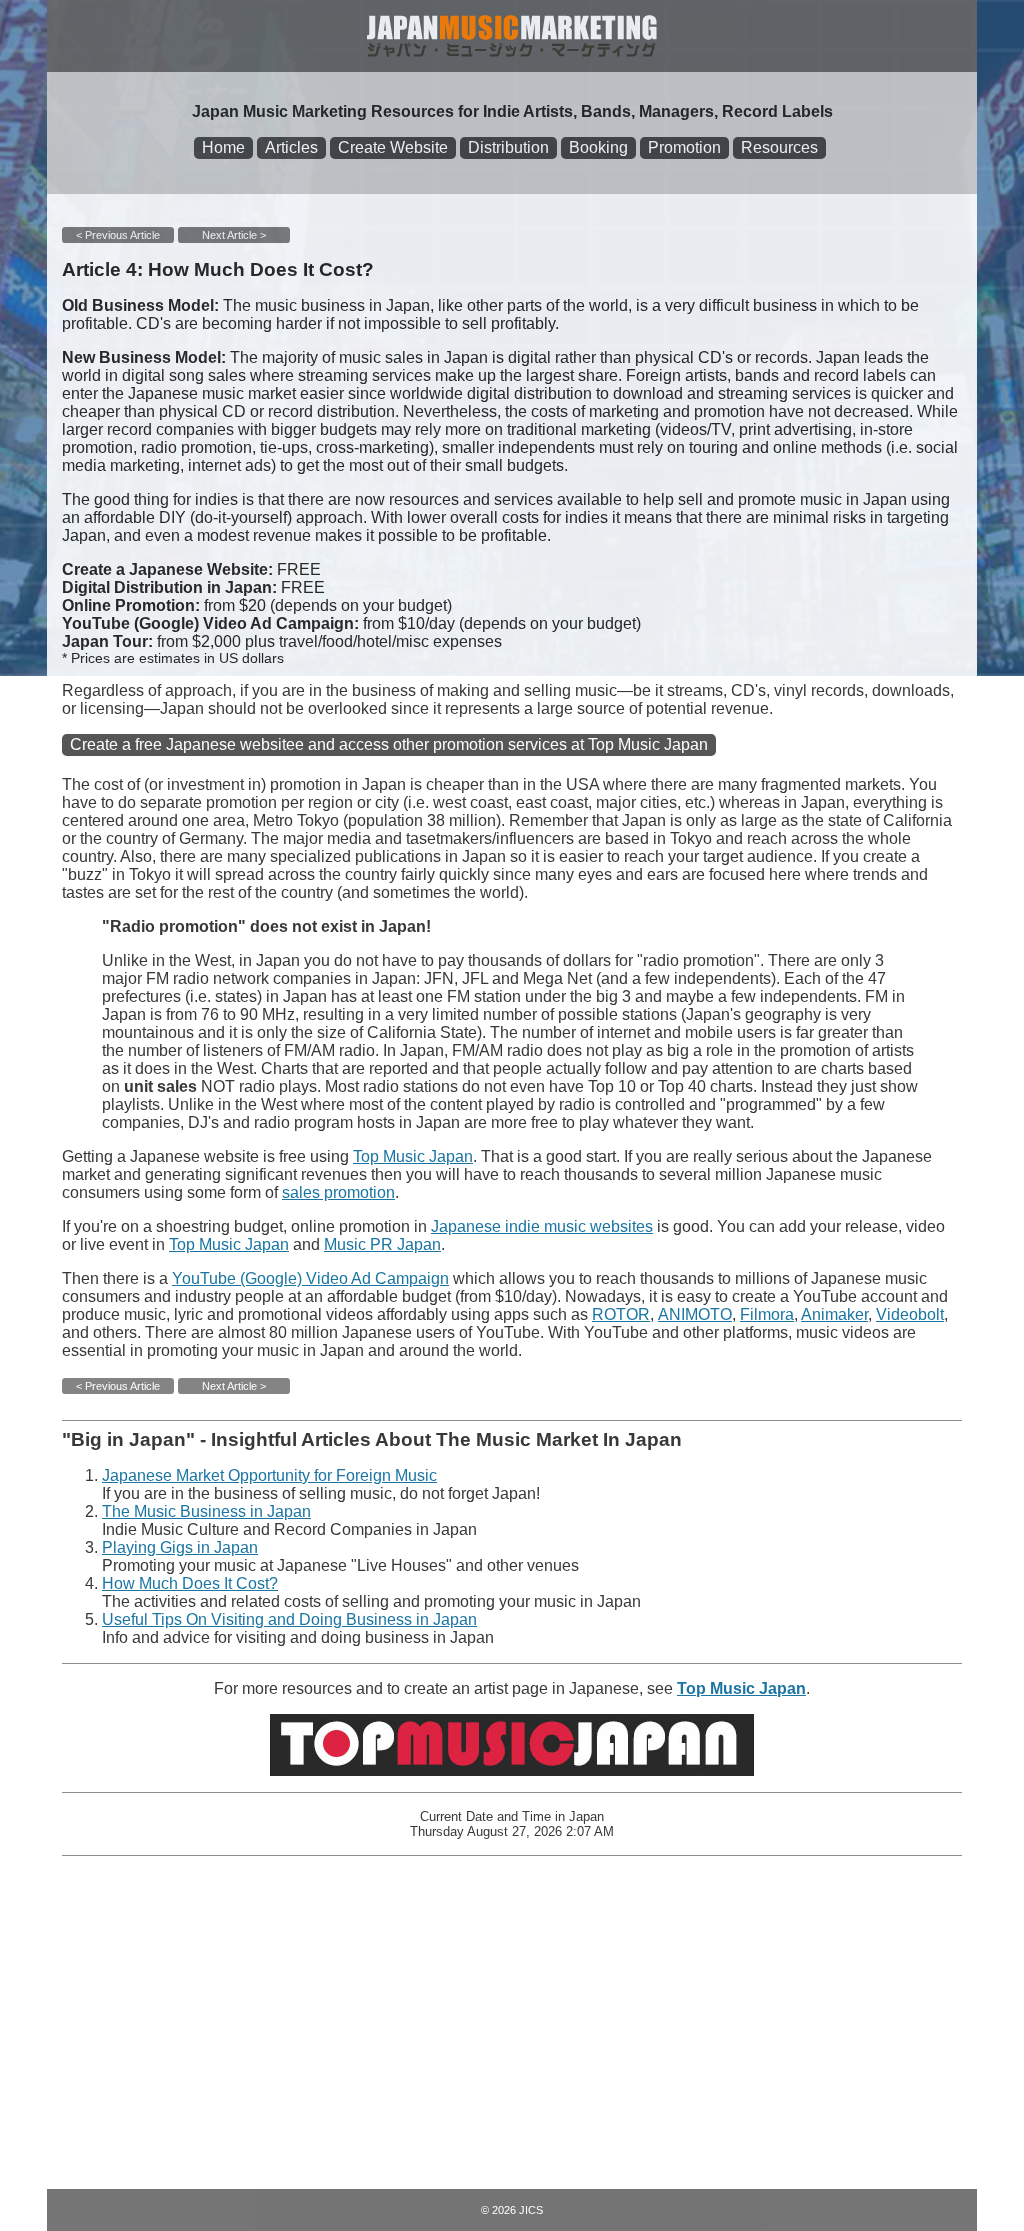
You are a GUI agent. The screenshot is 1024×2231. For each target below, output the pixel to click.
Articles (291, 147)
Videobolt (910, 1314)
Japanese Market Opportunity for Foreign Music (269, 1475)
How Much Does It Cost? (190, 1583)
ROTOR (621, 1314)
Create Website (393, 147)
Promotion (684, 147)
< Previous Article (118, 235)
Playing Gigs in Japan (180, 1547)
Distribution (508, 147)
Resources (779, 147)
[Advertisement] (512, 2019)
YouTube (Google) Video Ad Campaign (310, 1278)
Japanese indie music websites (542, 1226)
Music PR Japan (382, 1244)
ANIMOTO (695, 1314)
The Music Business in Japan (206, 1511)
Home (223, 147)
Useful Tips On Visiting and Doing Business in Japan (289, 1619)
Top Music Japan (413, 1156)
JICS (531, 2210)
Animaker (834, 1314)
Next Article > (234, 235)
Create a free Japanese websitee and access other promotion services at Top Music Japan (389, 744)
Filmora (767, 1314)
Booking (598, 147)
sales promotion (338, 1192)
